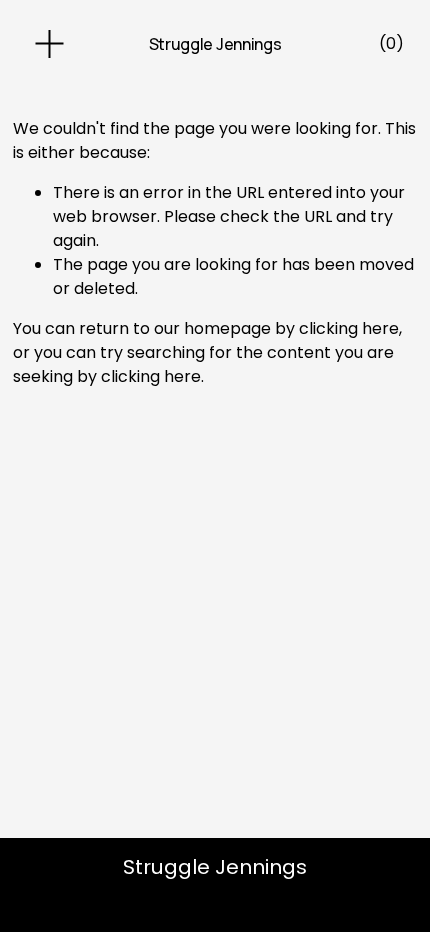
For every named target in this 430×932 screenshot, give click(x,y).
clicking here (349, 328)
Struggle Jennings (215, 44)
